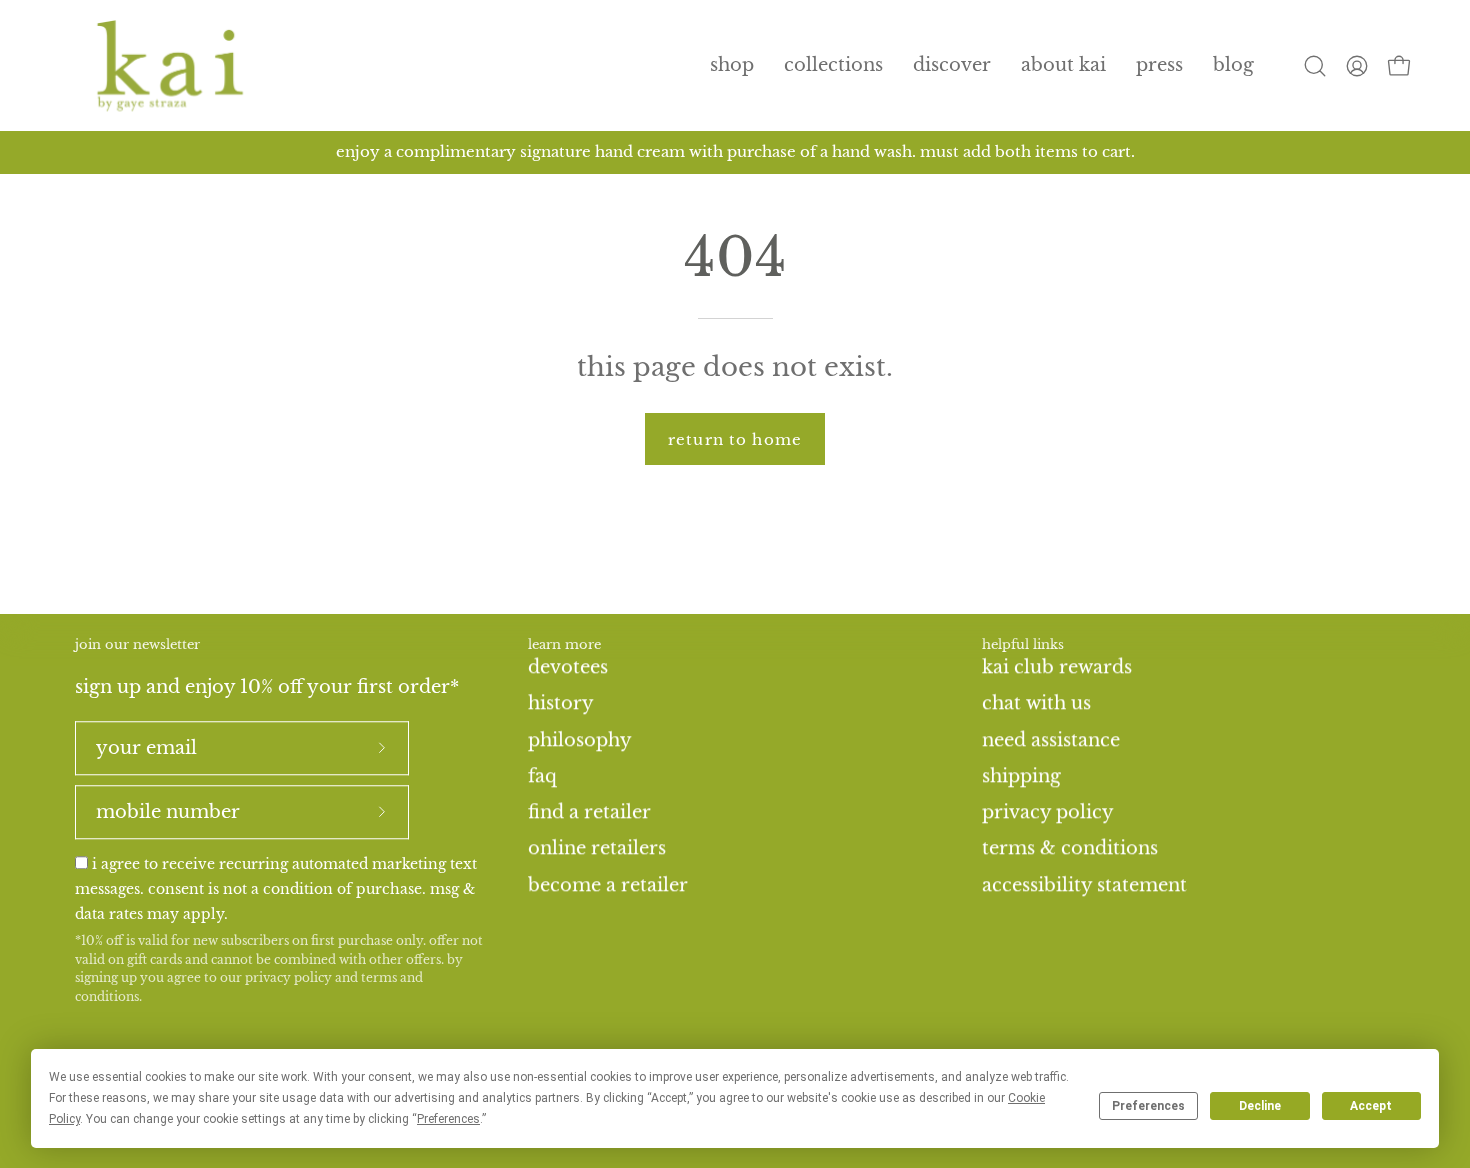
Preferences (1148, 1106)
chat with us (1036, 703)
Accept (1371, 1106)
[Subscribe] (382, 748)
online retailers (597, 848)
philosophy (580, 739)
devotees (568, 667)
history (561, 703)
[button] (833, 65)
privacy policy (288, 978)
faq (542, 776)
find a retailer (589, 812)
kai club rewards (1057, 667)
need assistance (1051, 739)
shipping (1021, 776)
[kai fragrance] (170, 65)
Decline (1260, 1106)
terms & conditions (1070, 848)
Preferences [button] (448, 1119)
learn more (564, 645)
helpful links (1023, 645)
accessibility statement (1084, 884)
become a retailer (608, 884)
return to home (735, 439)
